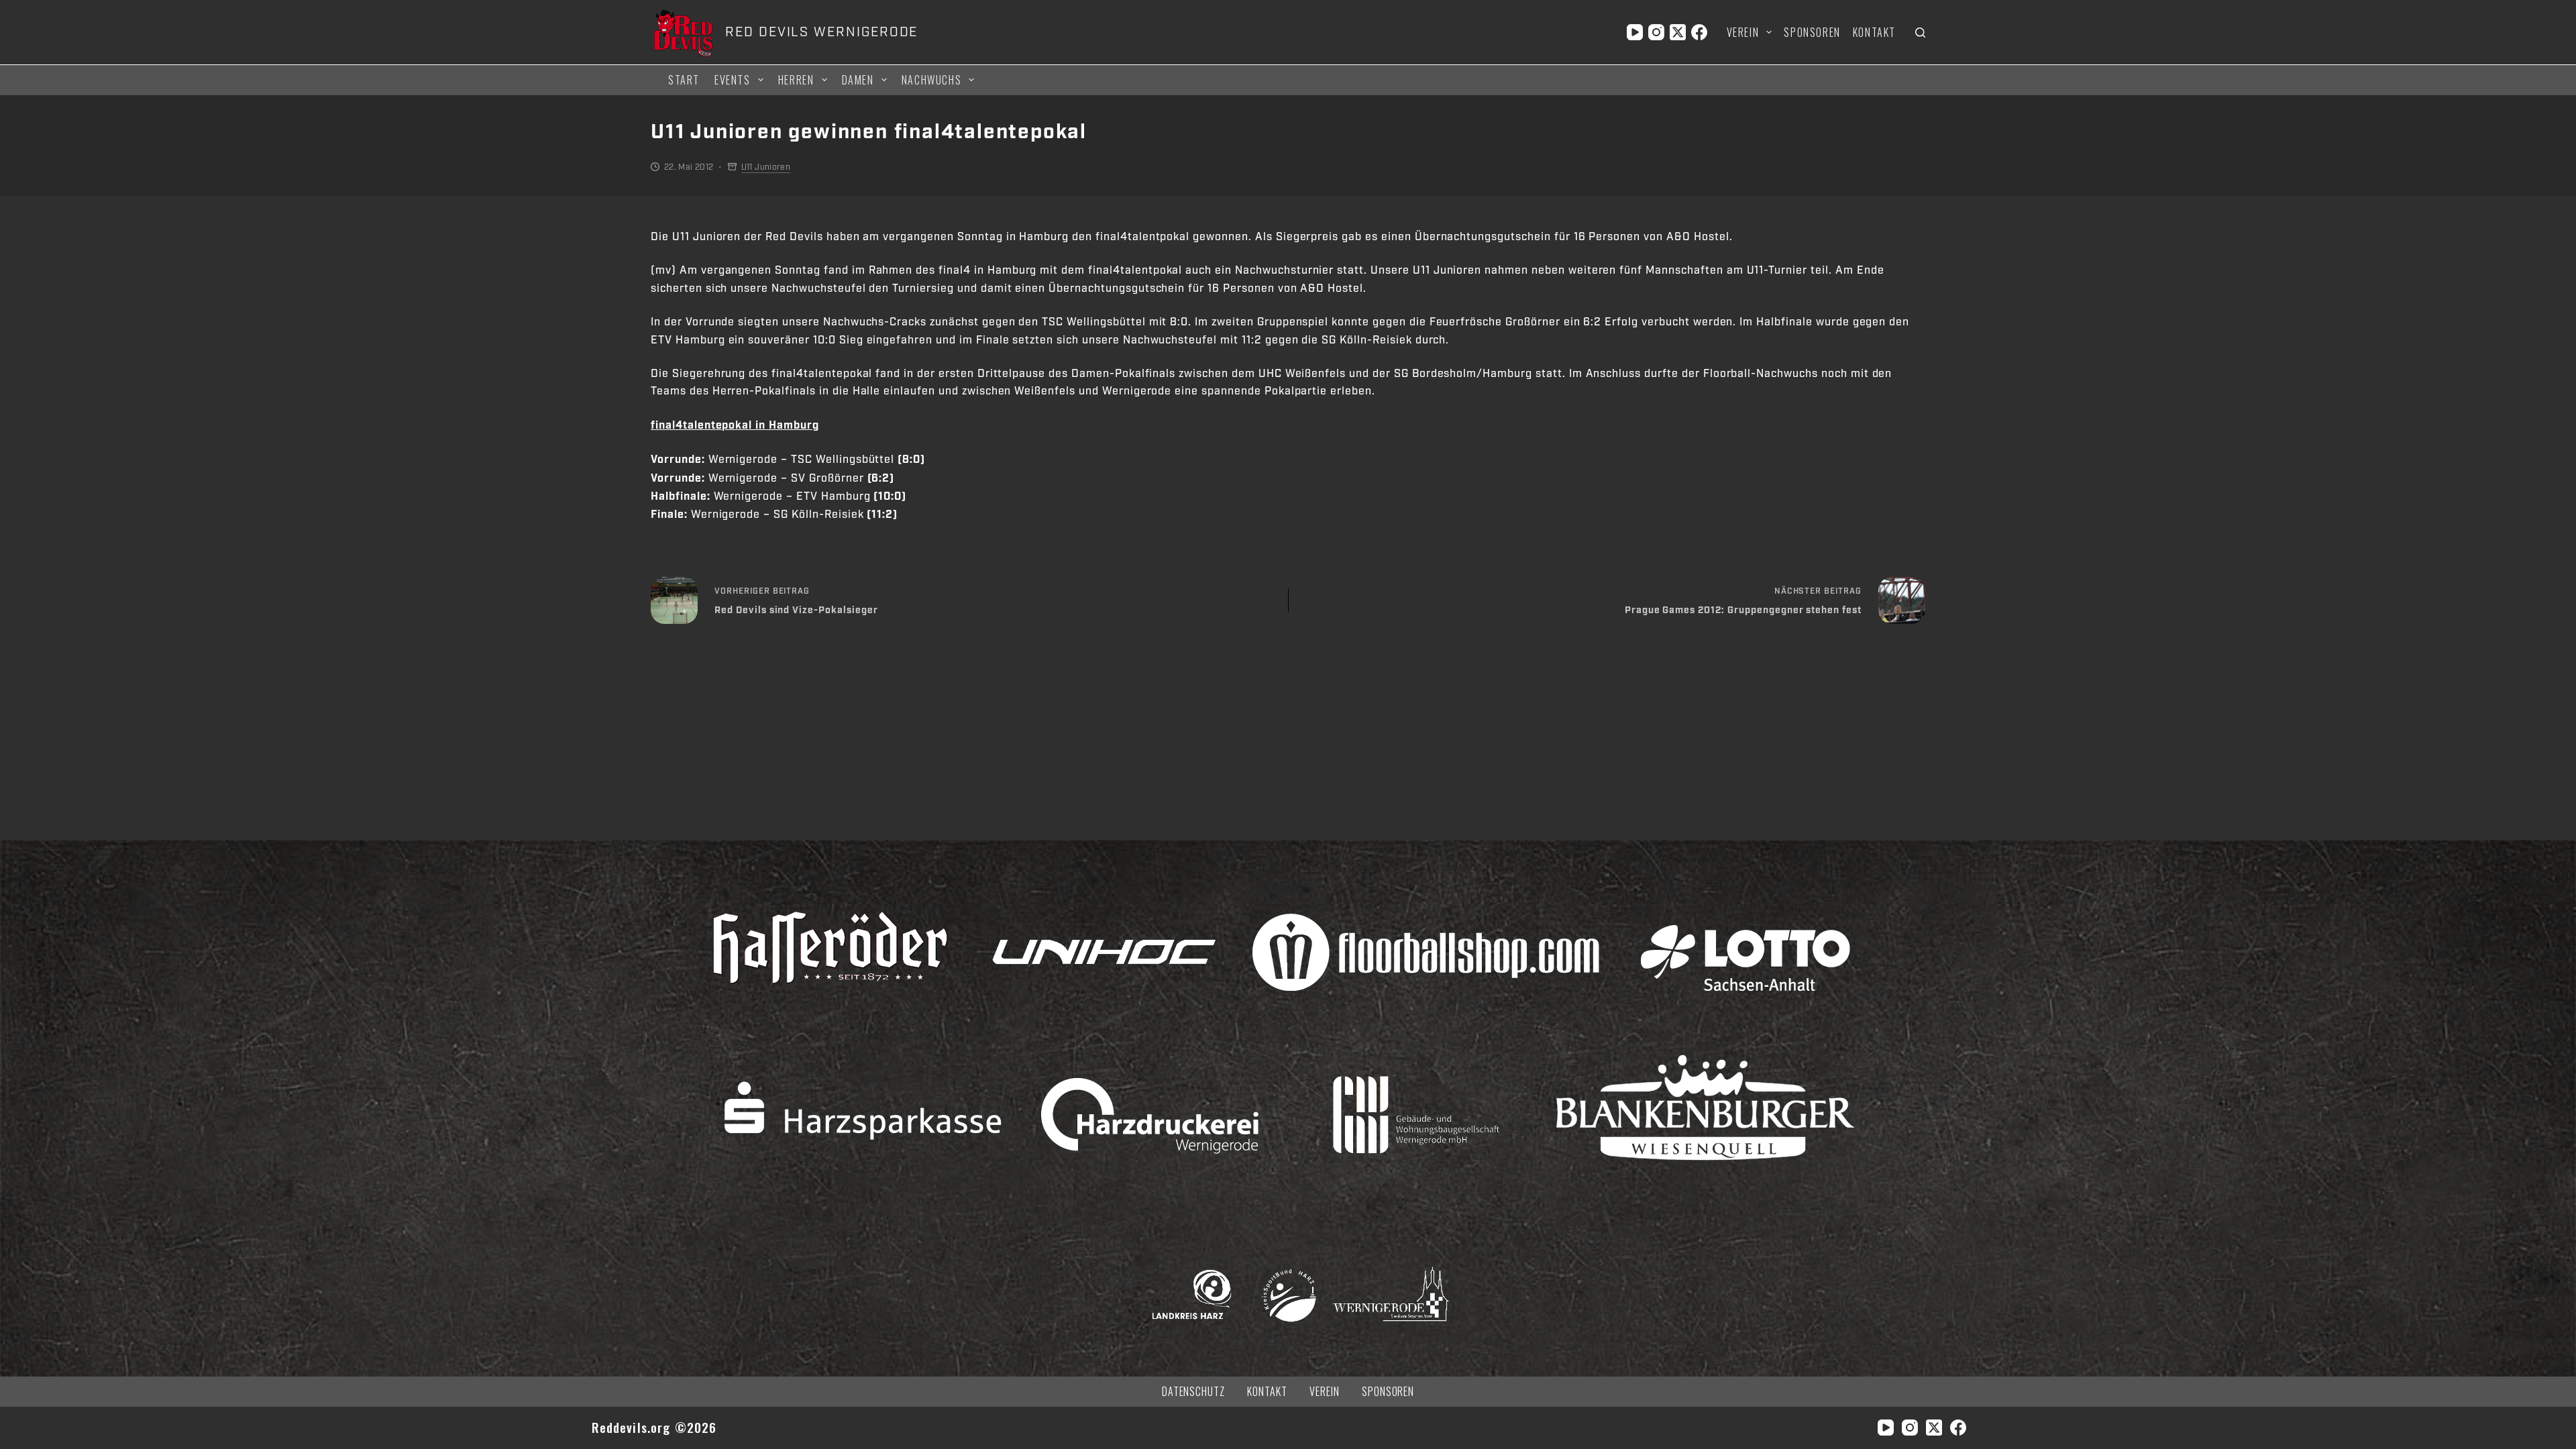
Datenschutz (1194, 1392)
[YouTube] (1635, 32)
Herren (796, 80)
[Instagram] (1656, 32)
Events (733, 80)
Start (684, 80)
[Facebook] (1699, 32)
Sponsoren (1812, 32)
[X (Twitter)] (1678, 32)
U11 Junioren (766, 167)
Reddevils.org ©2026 (654, 1427)
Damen (858, 80)
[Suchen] (1920, 33)
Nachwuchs (931, 80)
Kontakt (1874, 32)
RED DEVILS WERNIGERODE (821, 32)
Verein (1743, 32)
